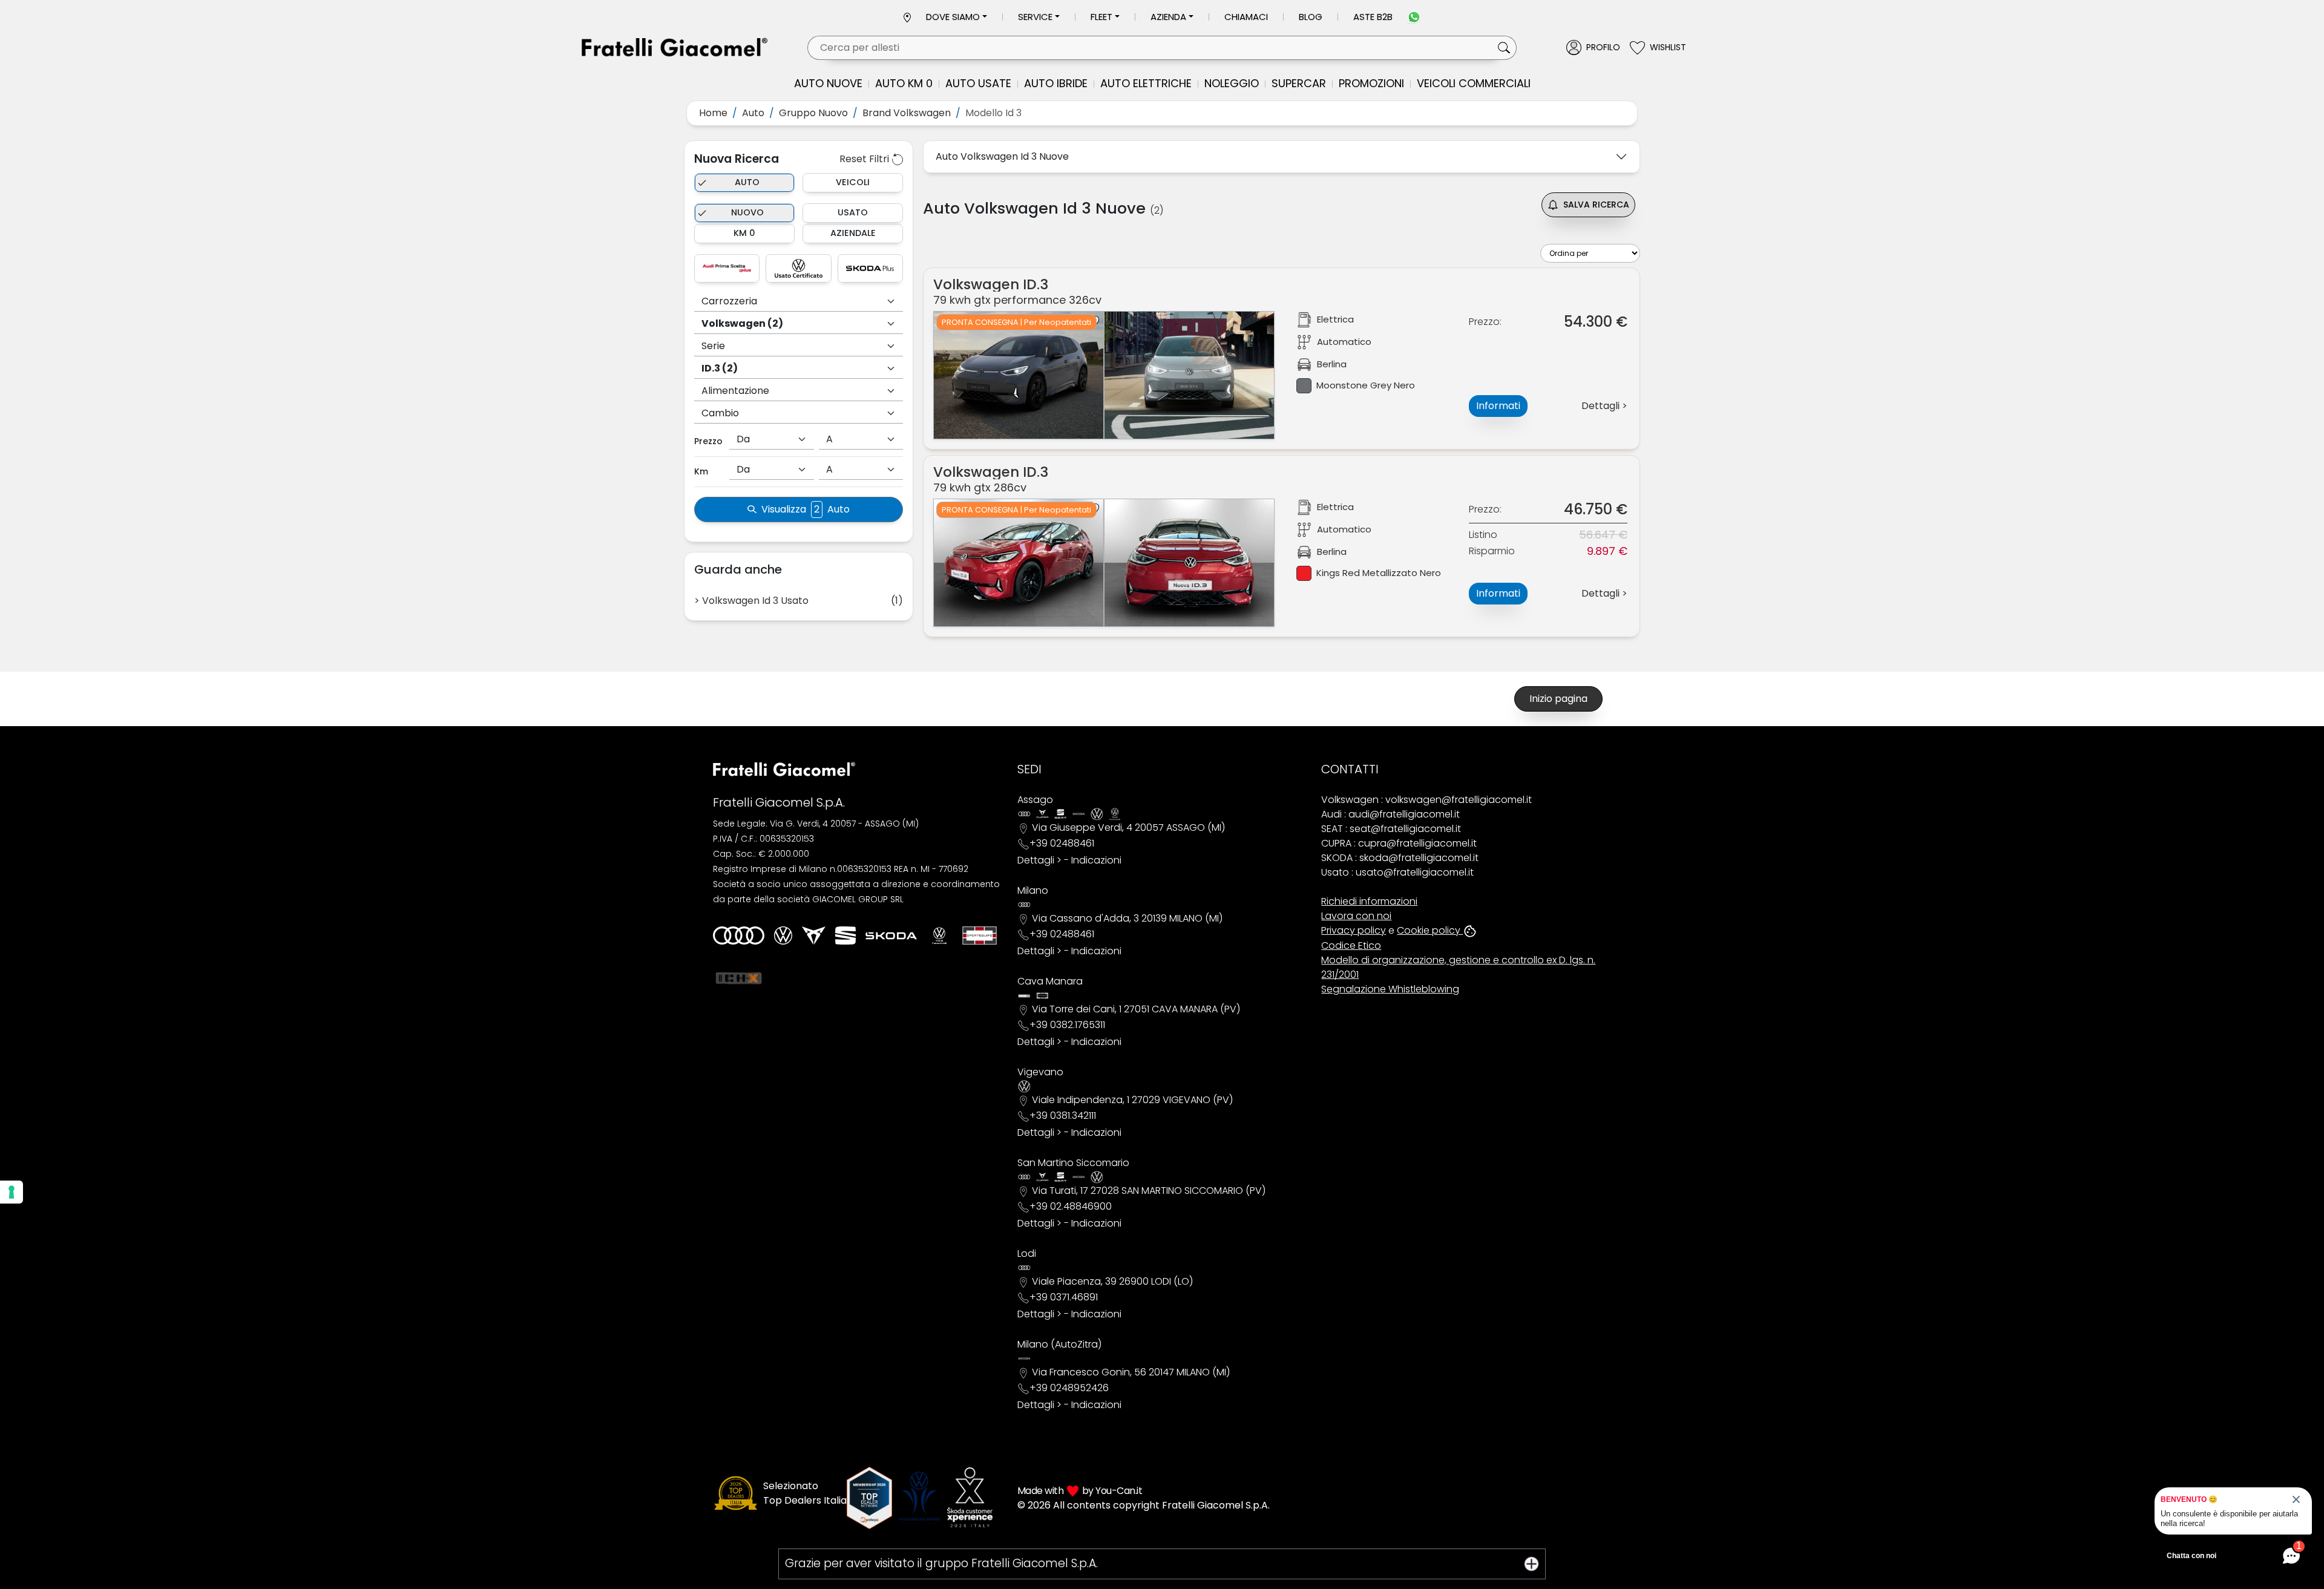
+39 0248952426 (1069, 1388)
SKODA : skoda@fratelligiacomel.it (1400, 858)
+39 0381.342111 (1063, 1116)
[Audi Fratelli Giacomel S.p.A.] (739, 935)
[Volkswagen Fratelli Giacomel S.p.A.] (783, 935)
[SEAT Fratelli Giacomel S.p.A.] (845, 935)
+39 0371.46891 (1064, 1297)
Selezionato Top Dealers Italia (805, 1493)
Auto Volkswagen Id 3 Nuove (1002, 156)
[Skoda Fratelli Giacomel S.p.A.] (891, 936)
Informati (1498, 406)
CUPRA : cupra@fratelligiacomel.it (1399, 843)
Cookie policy (1430, 930)
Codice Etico (1351, 945)
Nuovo (747, 212)
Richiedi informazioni (1369, 901)
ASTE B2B (1373, 17)
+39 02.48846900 (1071, 1206)
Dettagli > (1039, 860)
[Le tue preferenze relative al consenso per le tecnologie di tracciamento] (11, 1192)
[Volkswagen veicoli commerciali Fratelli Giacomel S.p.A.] (939, 935)
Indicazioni (1096, 860)
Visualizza (806, 509)
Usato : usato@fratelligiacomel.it (1397, 872)
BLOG (1311, 17)
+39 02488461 (1062, 843)
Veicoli (853, 182)
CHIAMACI (1246, 17)
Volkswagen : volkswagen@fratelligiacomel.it (1426, 800)
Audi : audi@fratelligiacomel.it (1390, 814)
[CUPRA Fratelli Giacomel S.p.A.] (814, 935)
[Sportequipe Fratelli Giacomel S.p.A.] (980, 935)
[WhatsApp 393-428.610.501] (1414, 17)
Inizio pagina (1558, 699)
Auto (747, 182)
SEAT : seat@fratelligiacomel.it (1391, 829)
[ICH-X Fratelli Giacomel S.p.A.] (739, 978)
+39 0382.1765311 (1067, 1025)
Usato (853, 212)
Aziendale (853, 233)
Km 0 (744, 233)
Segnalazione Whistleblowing (1390, 989)
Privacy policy (1354, 930)
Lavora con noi (1356, 916)
